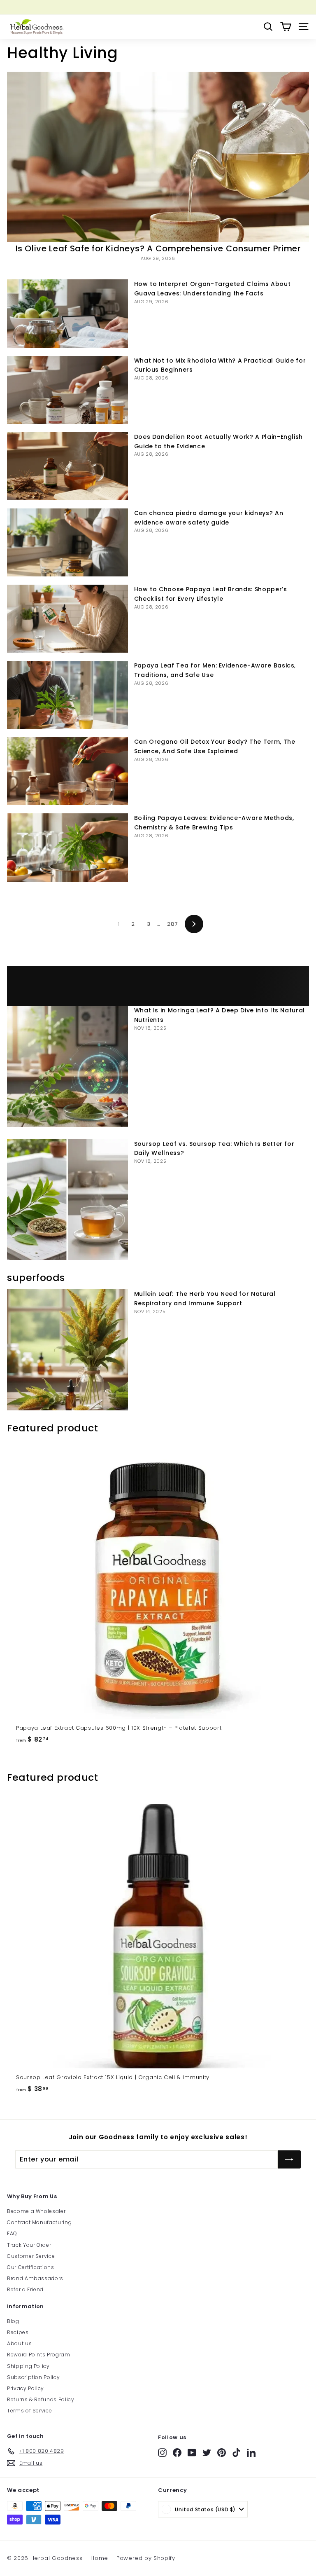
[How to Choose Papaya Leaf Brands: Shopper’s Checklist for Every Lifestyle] (67, 619)
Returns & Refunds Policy (41, 2399)
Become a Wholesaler (36, 2211)
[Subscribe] (289, 2159)
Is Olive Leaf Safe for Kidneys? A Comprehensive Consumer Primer (158, 248)
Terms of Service (29, 2411)
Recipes (18, 2332)
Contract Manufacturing (39, 2222)
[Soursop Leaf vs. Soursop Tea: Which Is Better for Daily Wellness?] (67, 1200)
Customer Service (31, 2256)
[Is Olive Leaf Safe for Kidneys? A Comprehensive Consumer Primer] (158, 157)
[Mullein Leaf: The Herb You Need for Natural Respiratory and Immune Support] (67, 1350)
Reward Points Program (39, 2355)
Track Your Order (29, 2245)
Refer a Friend (25, 2289)
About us (19, 2343)
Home (99, 2558)
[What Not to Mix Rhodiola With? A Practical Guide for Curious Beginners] (67, 390)
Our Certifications (31, 2267)
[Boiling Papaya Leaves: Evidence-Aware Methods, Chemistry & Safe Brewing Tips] (67, 847)
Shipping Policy (28, 2366)
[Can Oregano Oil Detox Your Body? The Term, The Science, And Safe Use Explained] (67, 771)
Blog (13, 2321)
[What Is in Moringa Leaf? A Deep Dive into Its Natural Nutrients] (67, 1066)
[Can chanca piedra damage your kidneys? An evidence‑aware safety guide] (67, 542)
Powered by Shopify (146, 2558)
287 (172, 924)
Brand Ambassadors (35, 2278)
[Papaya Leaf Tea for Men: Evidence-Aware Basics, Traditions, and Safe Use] (67, 695)
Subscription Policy (33, 2377)
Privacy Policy (26, 2388)
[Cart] (286, 27)
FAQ (12, 2233)
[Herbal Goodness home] (36, 27)
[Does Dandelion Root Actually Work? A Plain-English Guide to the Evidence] (67, 466)
